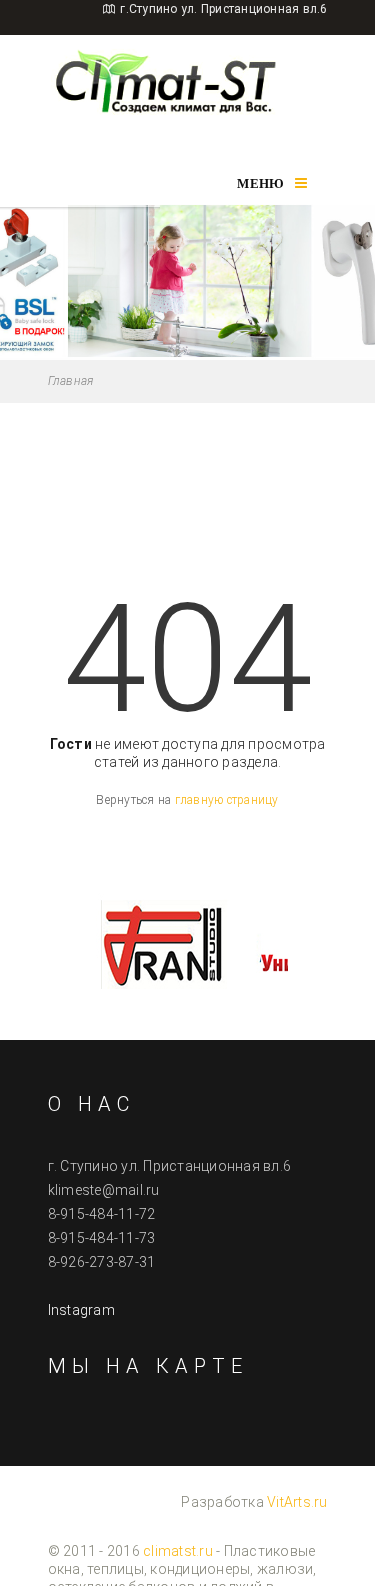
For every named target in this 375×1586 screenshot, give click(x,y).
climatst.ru (178, 1551)
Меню (260, 184)
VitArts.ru (297, 1502)
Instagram (81, 1310)
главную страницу (227, 800)
